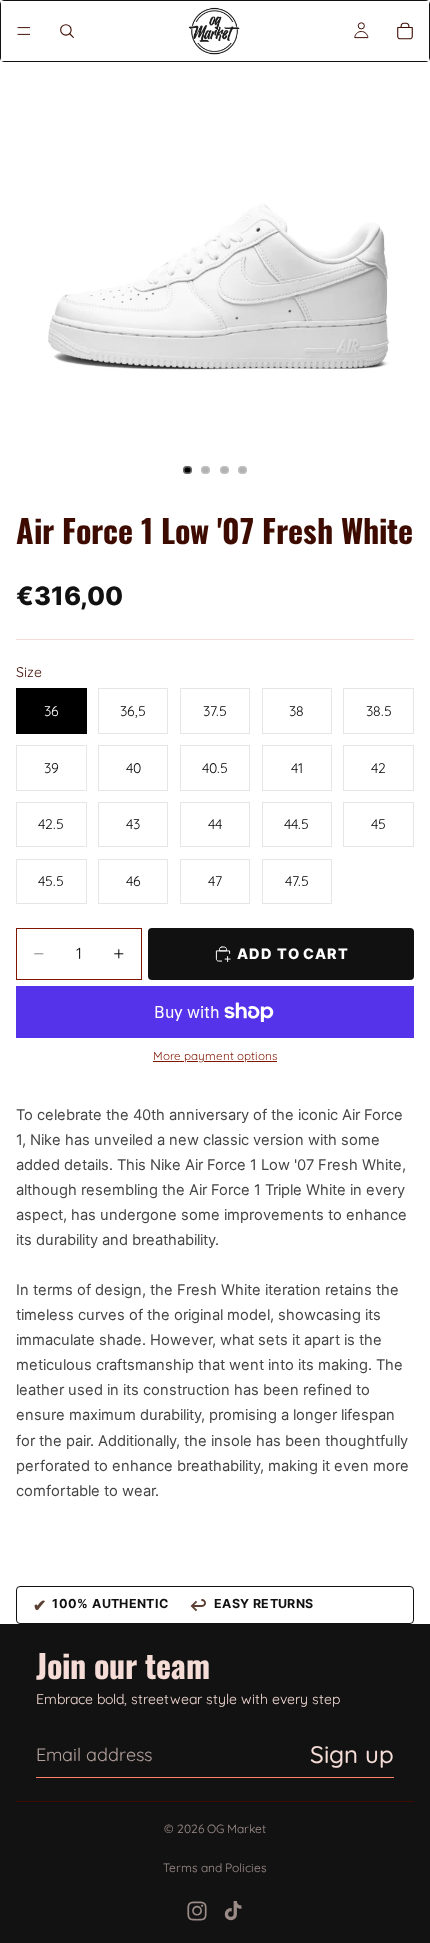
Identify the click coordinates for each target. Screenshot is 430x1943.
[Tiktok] (233, 1911)
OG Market (236, 1828)
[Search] (67, 31)
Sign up (352, 1754)
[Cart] (405, 31)
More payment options (215, 1056)
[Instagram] (197, 1911)
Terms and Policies (215, 1867)
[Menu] (24, 31)
